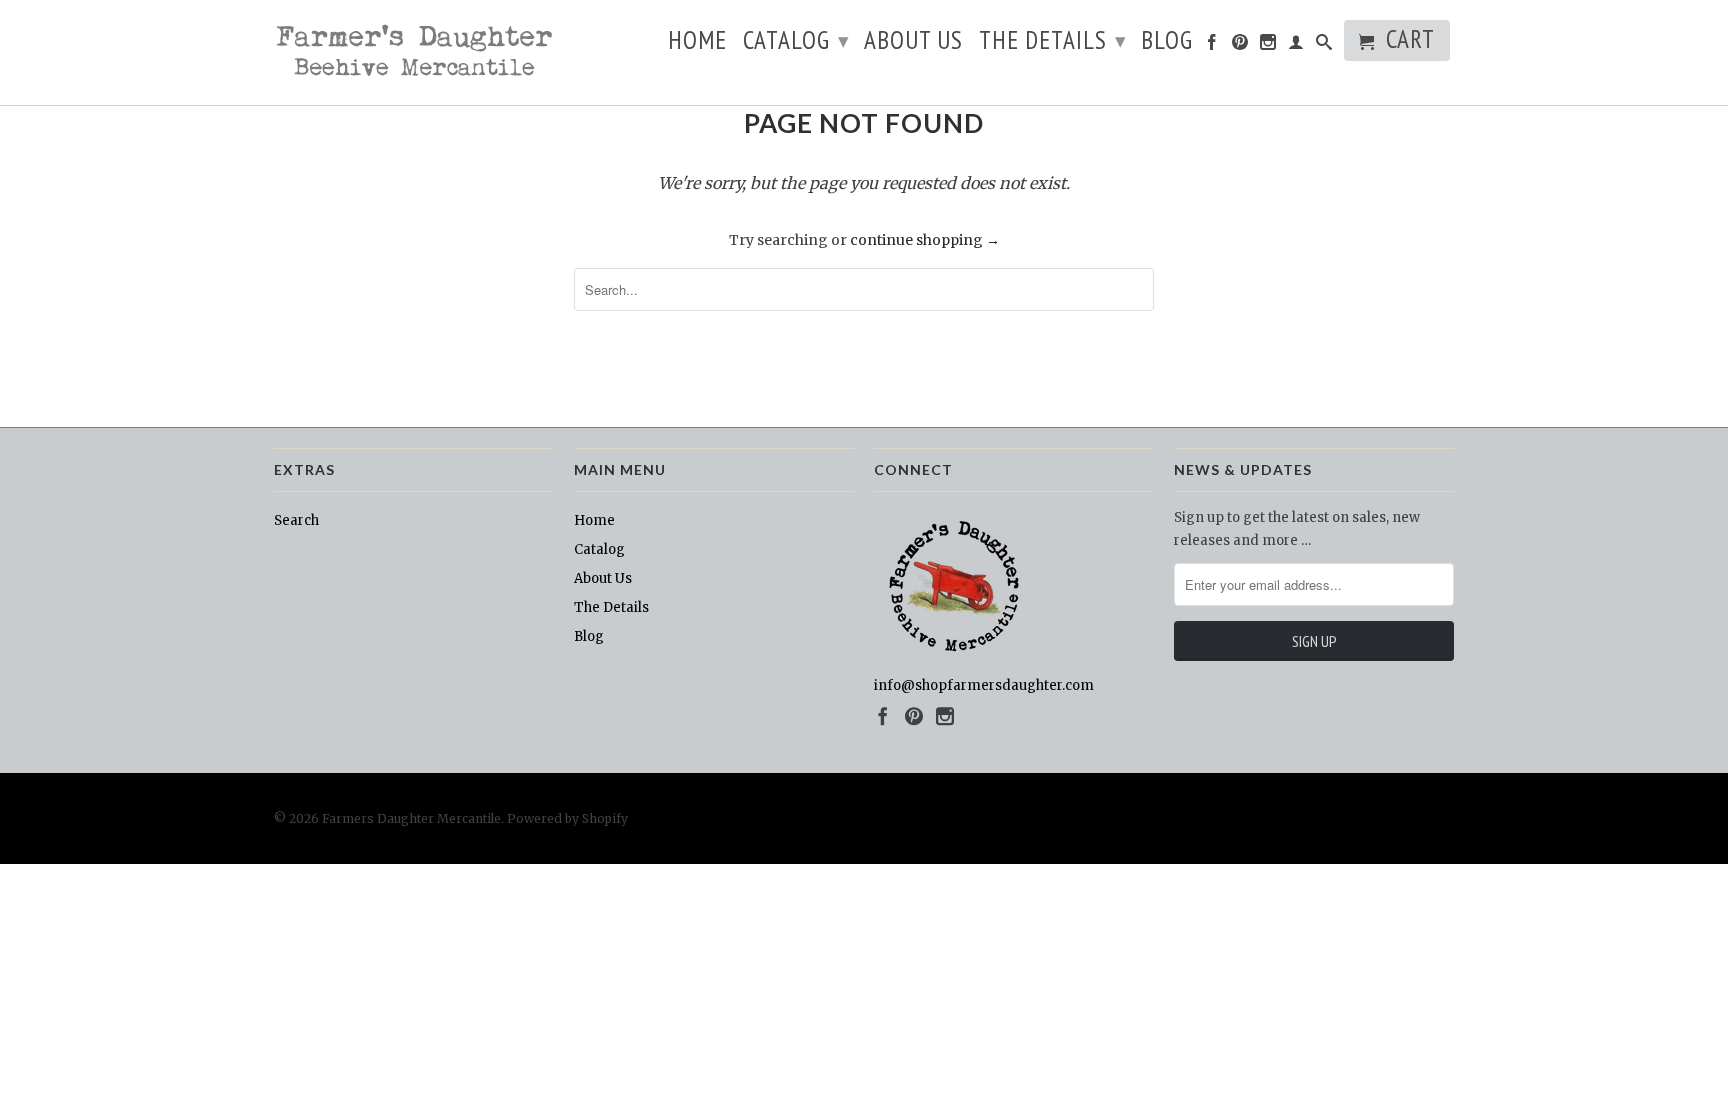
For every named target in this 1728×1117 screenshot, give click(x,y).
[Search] (1324, 46)
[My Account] (1296, 46)
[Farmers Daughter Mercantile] (414, 52)
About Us (913, 43)
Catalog (796, 40)
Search (296, 520)
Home (697, 43)
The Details (1053, 40)
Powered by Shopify (567, 818)
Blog (1167, 43)
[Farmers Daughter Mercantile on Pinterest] (1240, 46)
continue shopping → (925, 240)
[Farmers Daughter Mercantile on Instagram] (1268, 46)
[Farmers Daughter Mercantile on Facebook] (1212, 46)
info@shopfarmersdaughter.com (984, 685)
